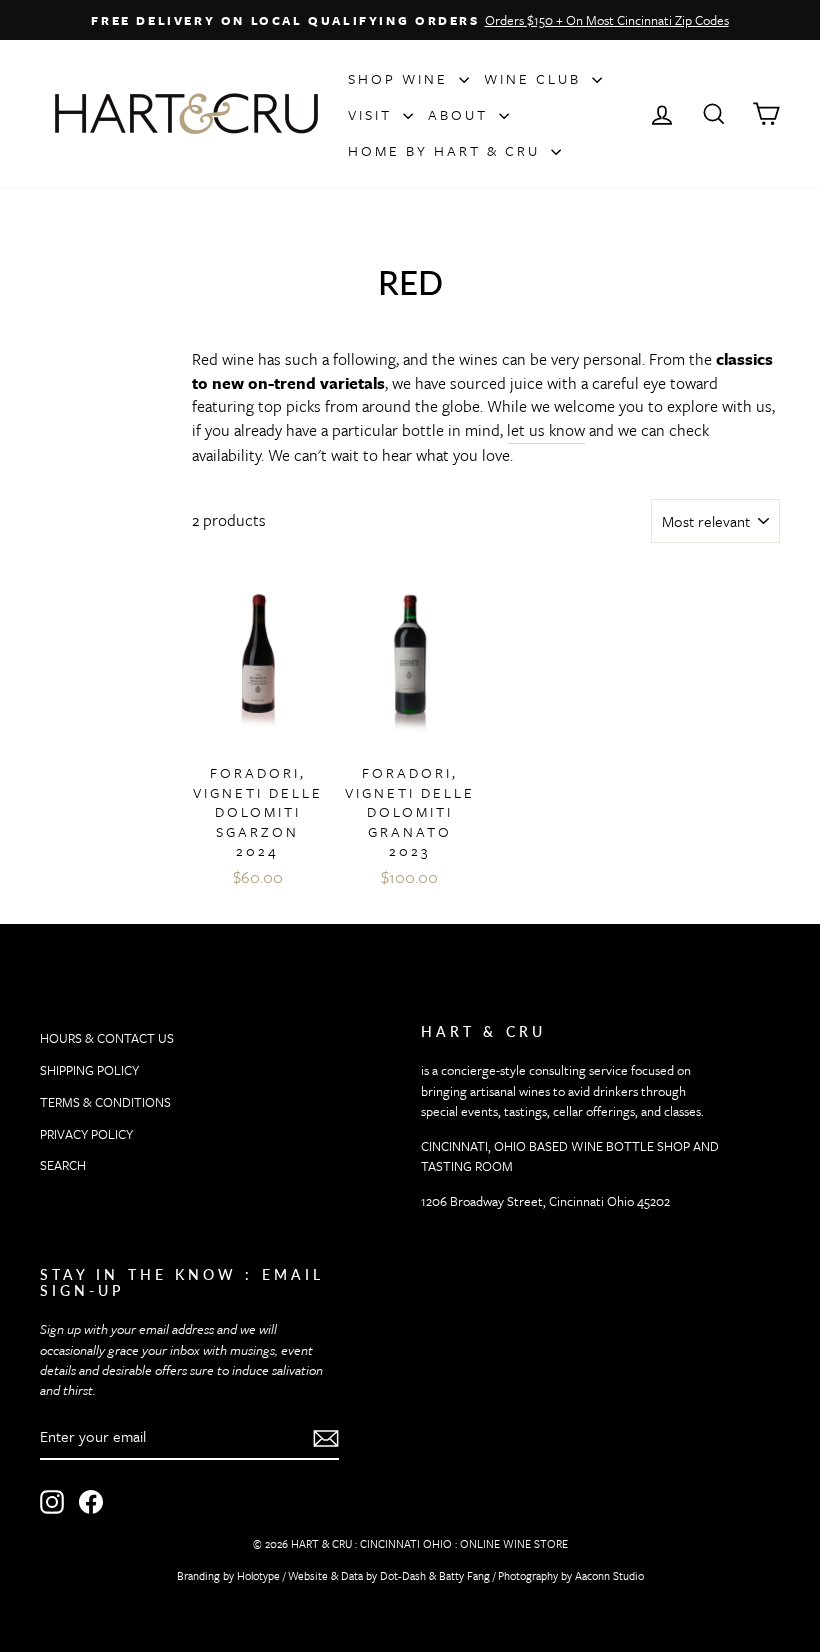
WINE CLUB (535, 78)
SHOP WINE (401, 78)
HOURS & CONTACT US (107, 1038)
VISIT (373, 114)
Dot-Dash (403, 1575)
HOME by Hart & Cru (447, 150)
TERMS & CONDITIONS (105, 1102)
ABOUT (461, 114)
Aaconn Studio (609, 1575)
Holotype (258, 1575)
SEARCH (63, 1165)
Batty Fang (464, 1575)
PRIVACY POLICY (86, 1134)
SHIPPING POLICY (89, 1070)
